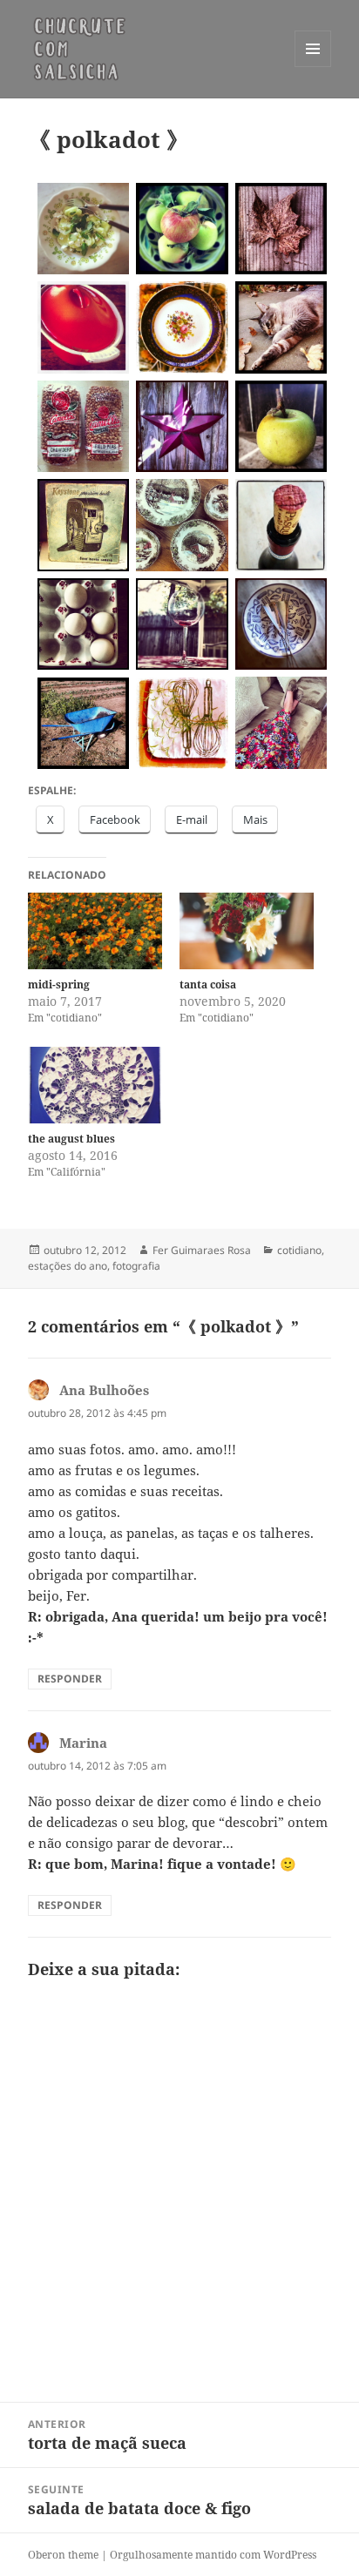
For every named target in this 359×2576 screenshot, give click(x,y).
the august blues (71, 1139)
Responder (70, 1679)
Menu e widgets (313, 67)
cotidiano (299, 1250)
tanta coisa (208, 985)
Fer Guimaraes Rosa (202, 1250)
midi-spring (59, 985)
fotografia (136, 1266)
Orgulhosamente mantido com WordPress (213, 2555)
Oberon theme (63, 2555)
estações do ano (68, 1266)
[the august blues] (95, 1085)
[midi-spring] (95, 931)
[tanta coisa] (247, 931)
